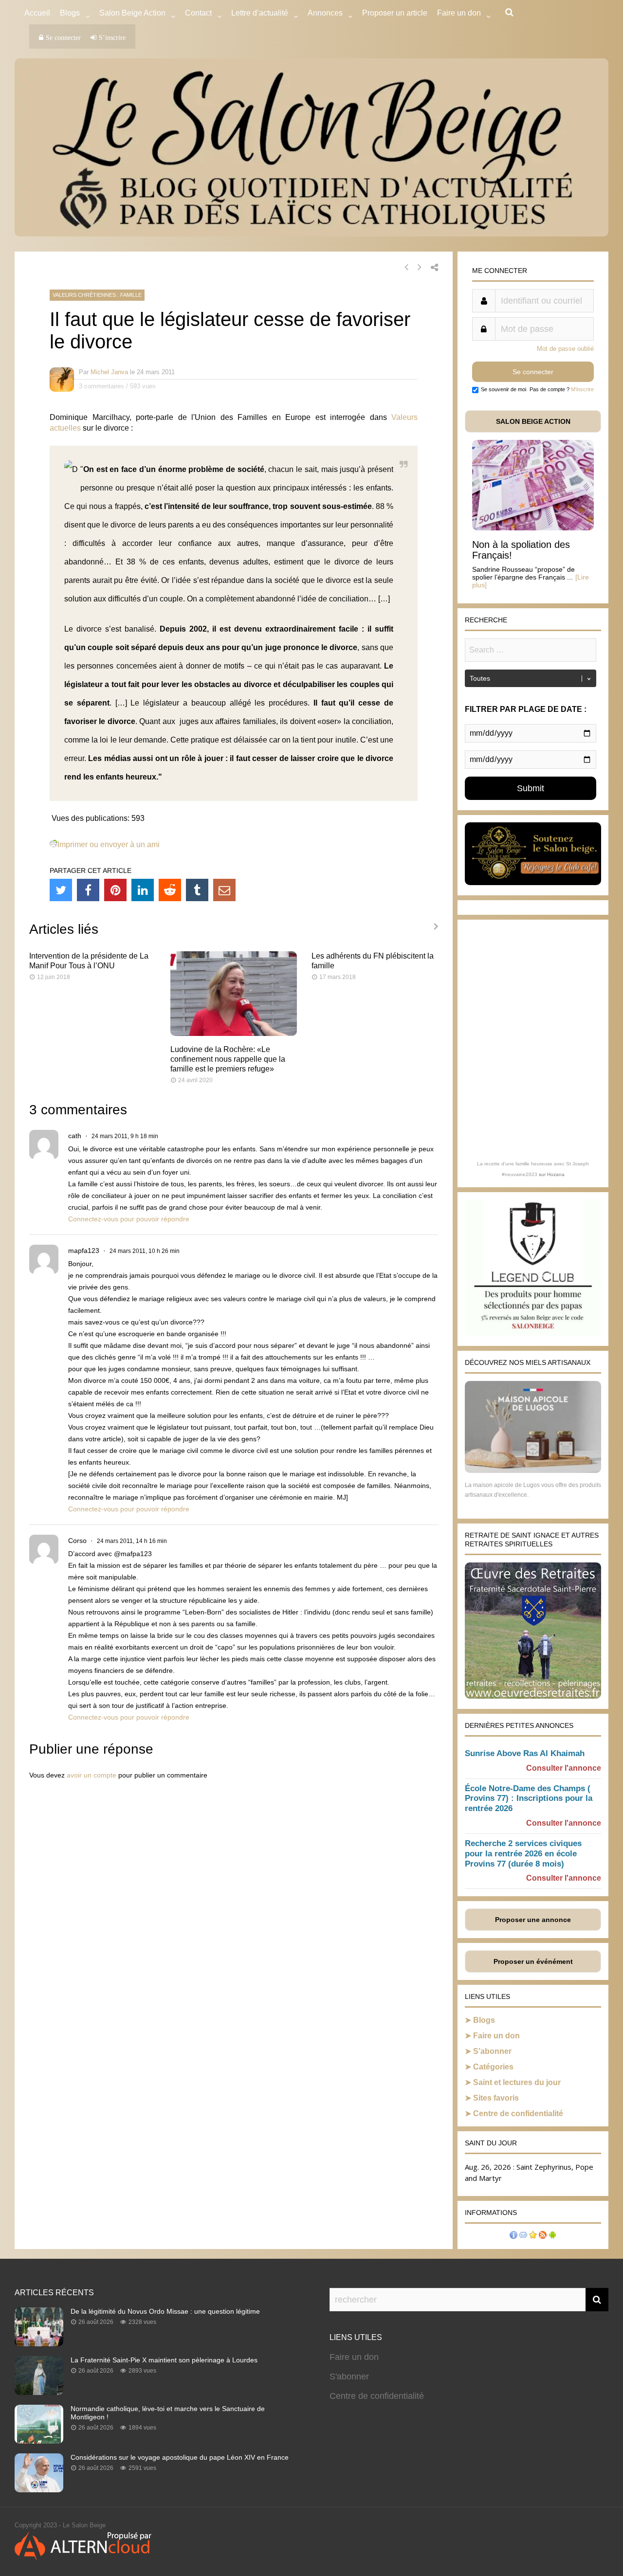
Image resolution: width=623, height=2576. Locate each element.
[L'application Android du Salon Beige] (552, 2236)
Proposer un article (395, 13)
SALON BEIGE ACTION (533, 421)
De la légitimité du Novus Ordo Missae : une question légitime (165, 2311)
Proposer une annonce (533, 1920)
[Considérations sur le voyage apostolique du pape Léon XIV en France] (39, 2489)
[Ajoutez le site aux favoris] (533, 2236)
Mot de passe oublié (565, 349)
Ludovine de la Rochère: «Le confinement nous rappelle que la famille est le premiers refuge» (228, 1059)
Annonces (325, 13)
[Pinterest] (115, 890)
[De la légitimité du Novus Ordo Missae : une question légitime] (39, 2343)
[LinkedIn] (143, 890)
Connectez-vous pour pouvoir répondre (129, 1219)
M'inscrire (582, 389)
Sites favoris (496, 2098)
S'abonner (349, 2376)
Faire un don (496, 2036)
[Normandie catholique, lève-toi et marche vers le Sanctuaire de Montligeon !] (39, 2441)
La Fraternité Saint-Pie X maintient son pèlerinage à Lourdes (164, 2360)
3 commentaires (101, 386)
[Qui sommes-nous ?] (513, 2236)
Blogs (70, 13)
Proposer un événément (533, 1961)
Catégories (493, 2067)
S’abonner (492, 2051)
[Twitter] (61, 890)
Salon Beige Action (132, 13)
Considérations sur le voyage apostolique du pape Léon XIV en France (180, 2457)
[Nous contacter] (523, 2236)
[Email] (224, 890)
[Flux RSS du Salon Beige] (543, 2236)
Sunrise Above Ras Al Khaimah (525, 1753)
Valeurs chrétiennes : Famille (97, 295)
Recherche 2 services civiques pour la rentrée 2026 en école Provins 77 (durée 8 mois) (523, 1854)
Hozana (556, 1174)
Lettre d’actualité (260, 13)
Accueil (37, 13)
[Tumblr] (197, 890)
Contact (198, 13)
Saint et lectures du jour (517, 2082)
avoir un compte (92, 1775)
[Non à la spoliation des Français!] (533, 528)
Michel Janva (109, 372)
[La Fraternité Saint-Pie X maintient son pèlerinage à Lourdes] (39, 2392)
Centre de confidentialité (518, 2113)
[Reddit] (170, 890)
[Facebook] (88, 890)
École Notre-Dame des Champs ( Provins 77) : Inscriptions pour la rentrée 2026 (529, 1799)
